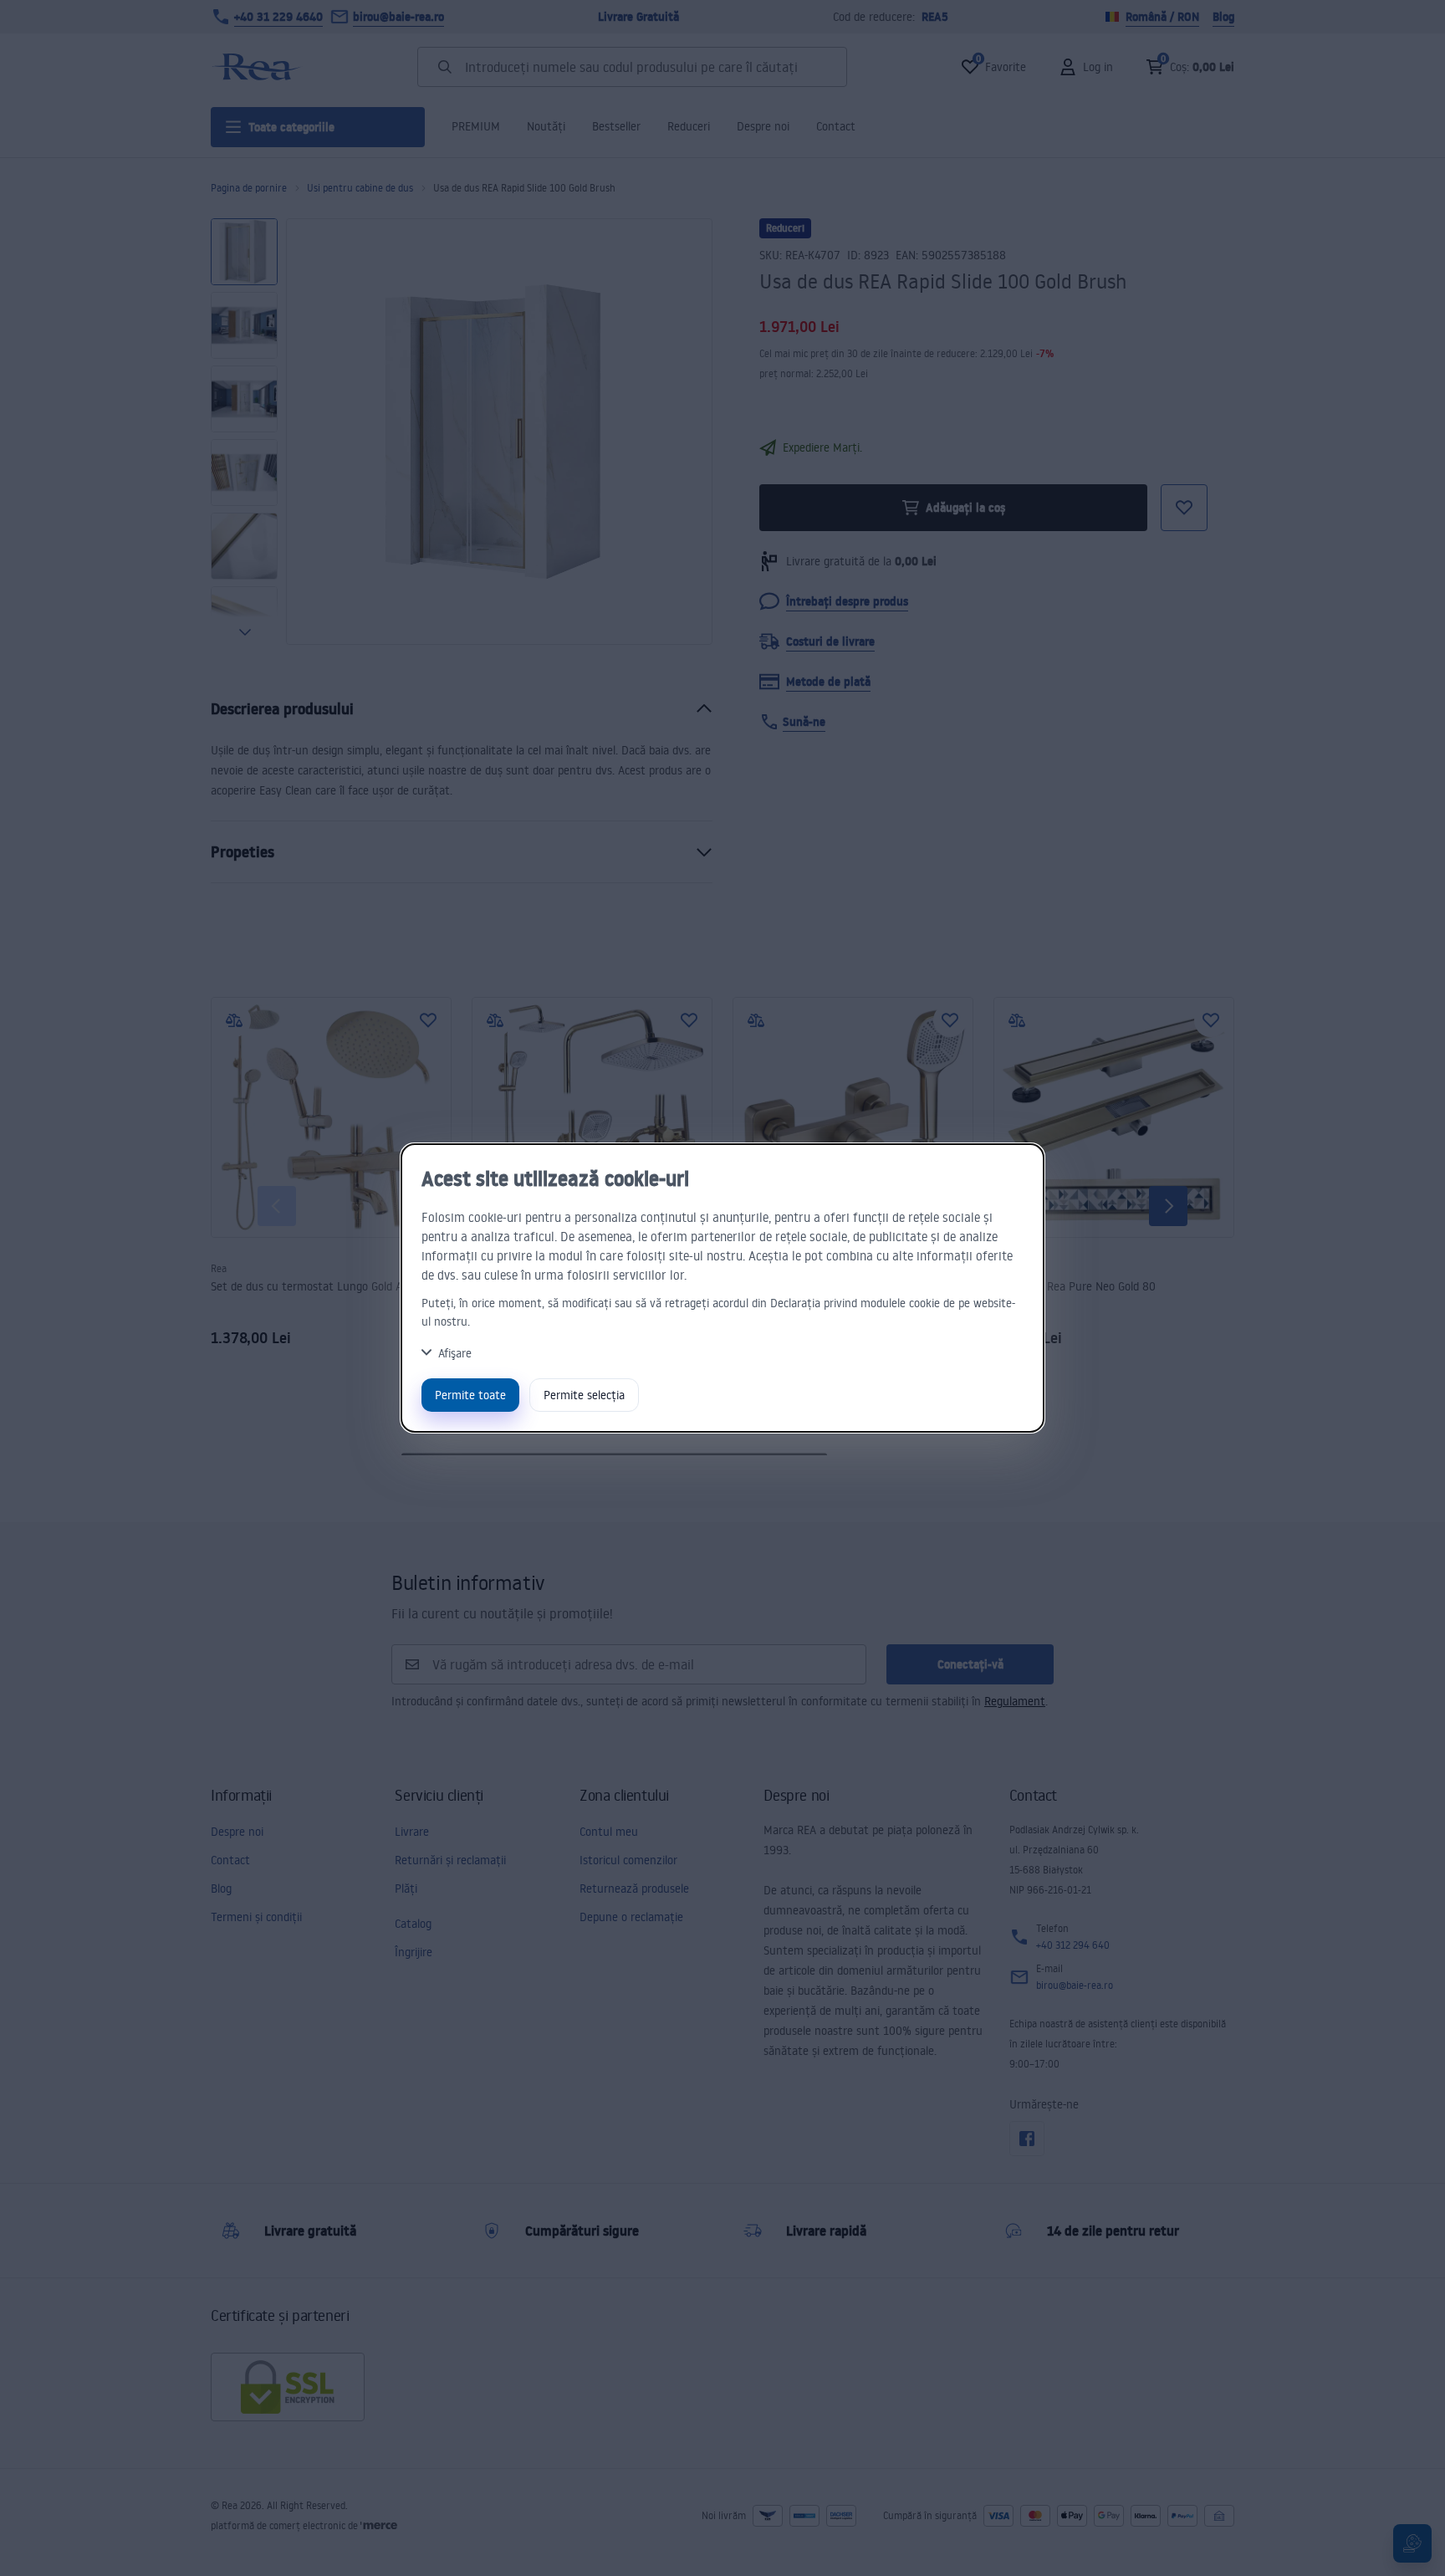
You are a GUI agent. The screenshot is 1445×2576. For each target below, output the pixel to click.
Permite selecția (584, 1395)
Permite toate (470, 1395)
